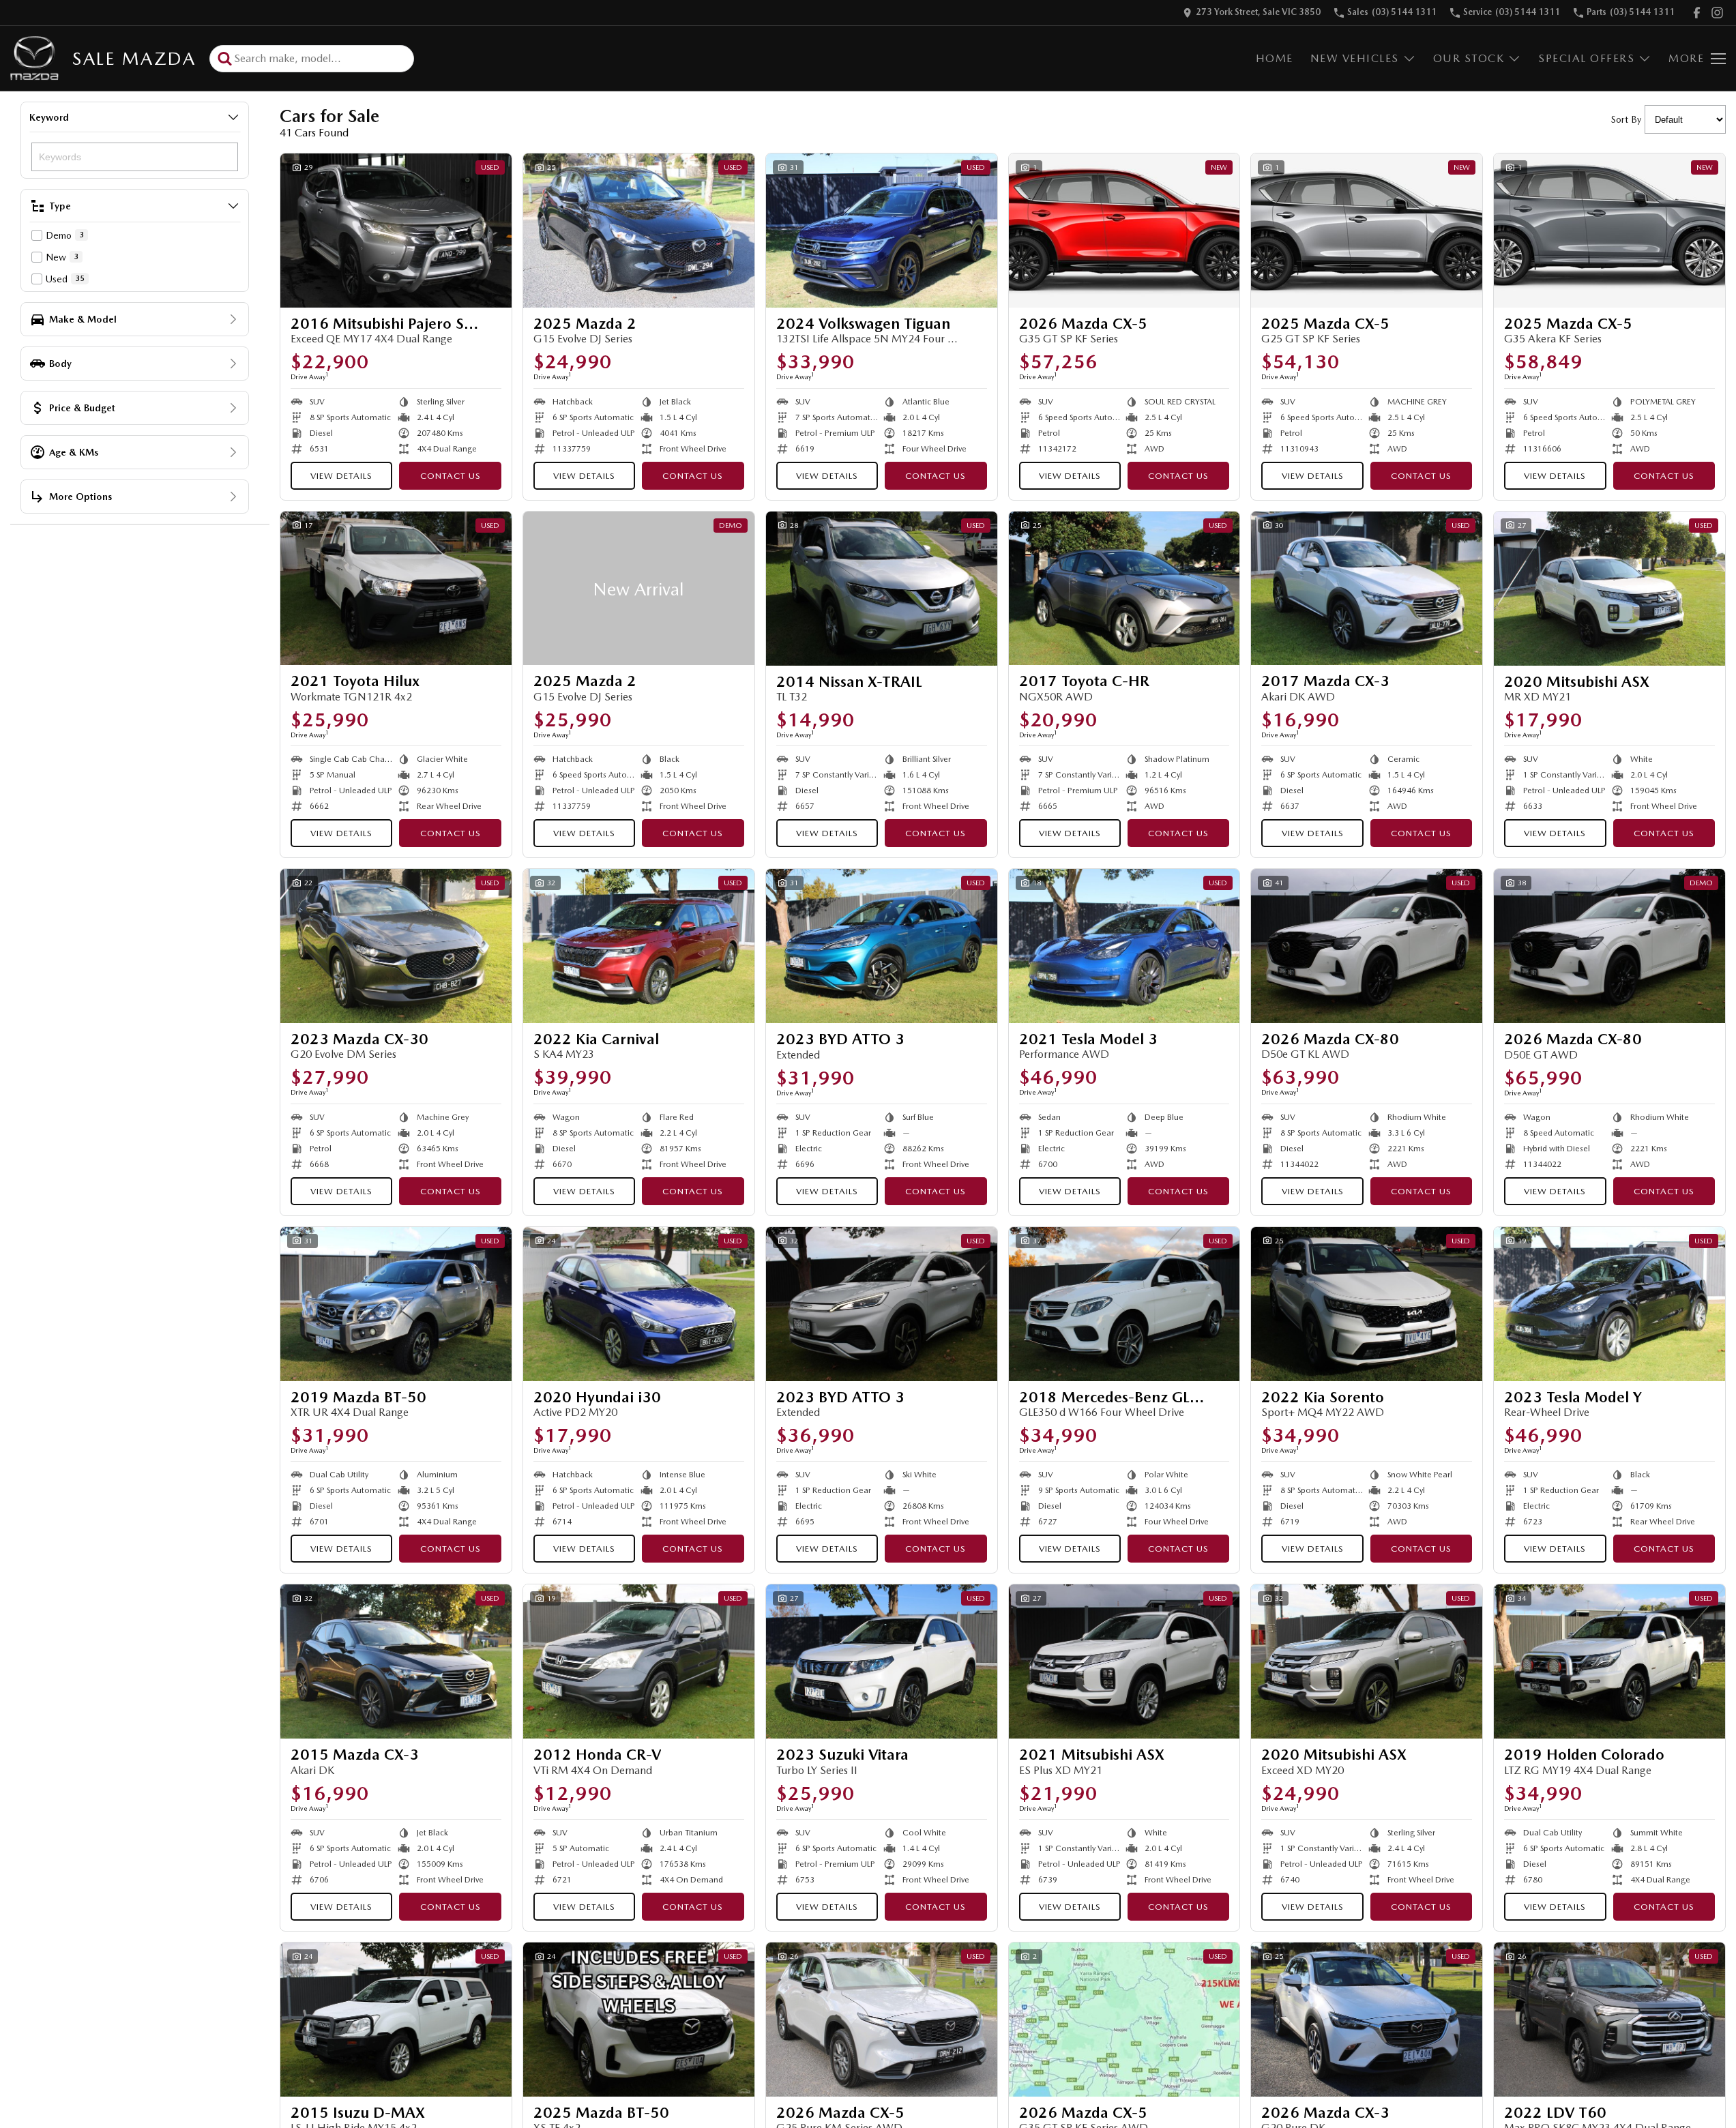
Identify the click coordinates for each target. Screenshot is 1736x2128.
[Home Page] (34, 58)
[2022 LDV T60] (1609, 2020)
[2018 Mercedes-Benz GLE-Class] (1124, 1304)
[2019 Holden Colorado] (1609, 1661)
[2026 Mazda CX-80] (1367, 946)
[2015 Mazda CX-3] (396, 1661)
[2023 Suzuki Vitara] (882, 1661)
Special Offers (1586, 58)
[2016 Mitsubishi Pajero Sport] (396, 231)
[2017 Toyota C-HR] (1124, 589)
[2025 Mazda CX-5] (1367, 231)
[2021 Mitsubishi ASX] (1124, 1661)
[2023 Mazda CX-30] (396, 946)
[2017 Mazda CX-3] (1367, 589)
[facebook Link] (1697, 13)
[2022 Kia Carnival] (639, 946)
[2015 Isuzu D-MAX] (396, 2020)
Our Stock (1469, 58)
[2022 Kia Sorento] (1367, 1304)
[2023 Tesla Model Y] (1609, 1304)
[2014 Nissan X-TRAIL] (882, 589)
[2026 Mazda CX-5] (1124, 231)
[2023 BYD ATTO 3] (882, 946)
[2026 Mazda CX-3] (1367, 2020)
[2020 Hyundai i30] (639, 1304)
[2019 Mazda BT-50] (396, 1304)
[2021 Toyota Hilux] (396, 589)
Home (1275, 58)
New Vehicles (1355, 58)
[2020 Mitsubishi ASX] (1609, 589)
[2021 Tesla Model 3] (1124, 946)
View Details (341, 476)
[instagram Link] (1717, 13)
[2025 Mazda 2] (639, 231)
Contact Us (451, 476)
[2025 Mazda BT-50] (639, 2020)
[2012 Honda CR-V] (639, 1661)
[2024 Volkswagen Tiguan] (882, 231)
